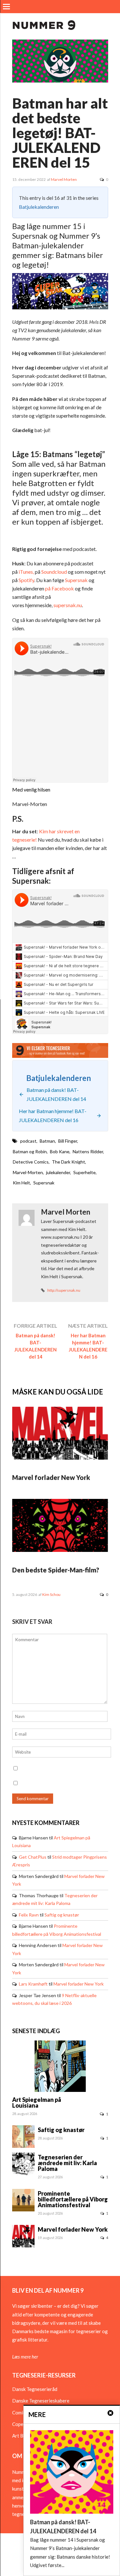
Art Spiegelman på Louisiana (37, 2102)
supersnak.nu (68, 605)
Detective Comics (31, 1162)
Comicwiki (23, 2412)
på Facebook (60, 588)
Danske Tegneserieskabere (41, 2401)
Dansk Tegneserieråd (35, 2389)
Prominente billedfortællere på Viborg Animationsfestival (73, 2199)
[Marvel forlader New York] (60, 1458)
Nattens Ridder (88, 1151)
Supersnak (76, 580)
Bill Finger (68, 1141)
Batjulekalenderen (39, 207)
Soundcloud (54, 572)
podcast (28, 1141)
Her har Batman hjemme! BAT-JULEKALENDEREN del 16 (88, 1346)
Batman (47, 1141)
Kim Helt (21, 1183)
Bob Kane (60, 1151)
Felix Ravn (29, 1915)
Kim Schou (51, 1594)
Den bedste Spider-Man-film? (56, 1570)
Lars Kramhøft (33, 1984)
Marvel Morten (64, 179)
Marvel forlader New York (51, 1477)
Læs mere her (25, 2357)
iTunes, (26, 572)
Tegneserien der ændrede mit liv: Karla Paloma (67, 2163)
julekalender (58, 1172)
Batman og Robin (30, 1151)
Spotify (26, 580)
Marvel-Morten (28, 1172)
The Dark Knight (68, 1162)
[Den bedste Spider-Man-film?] (60, 1550)
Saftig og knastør (62, 1915)
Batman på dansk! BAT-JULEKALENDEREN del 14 (36, 1346)
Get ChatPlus (33, 1857)
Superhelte (84, 1172)
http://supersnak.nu (64, 1290)
